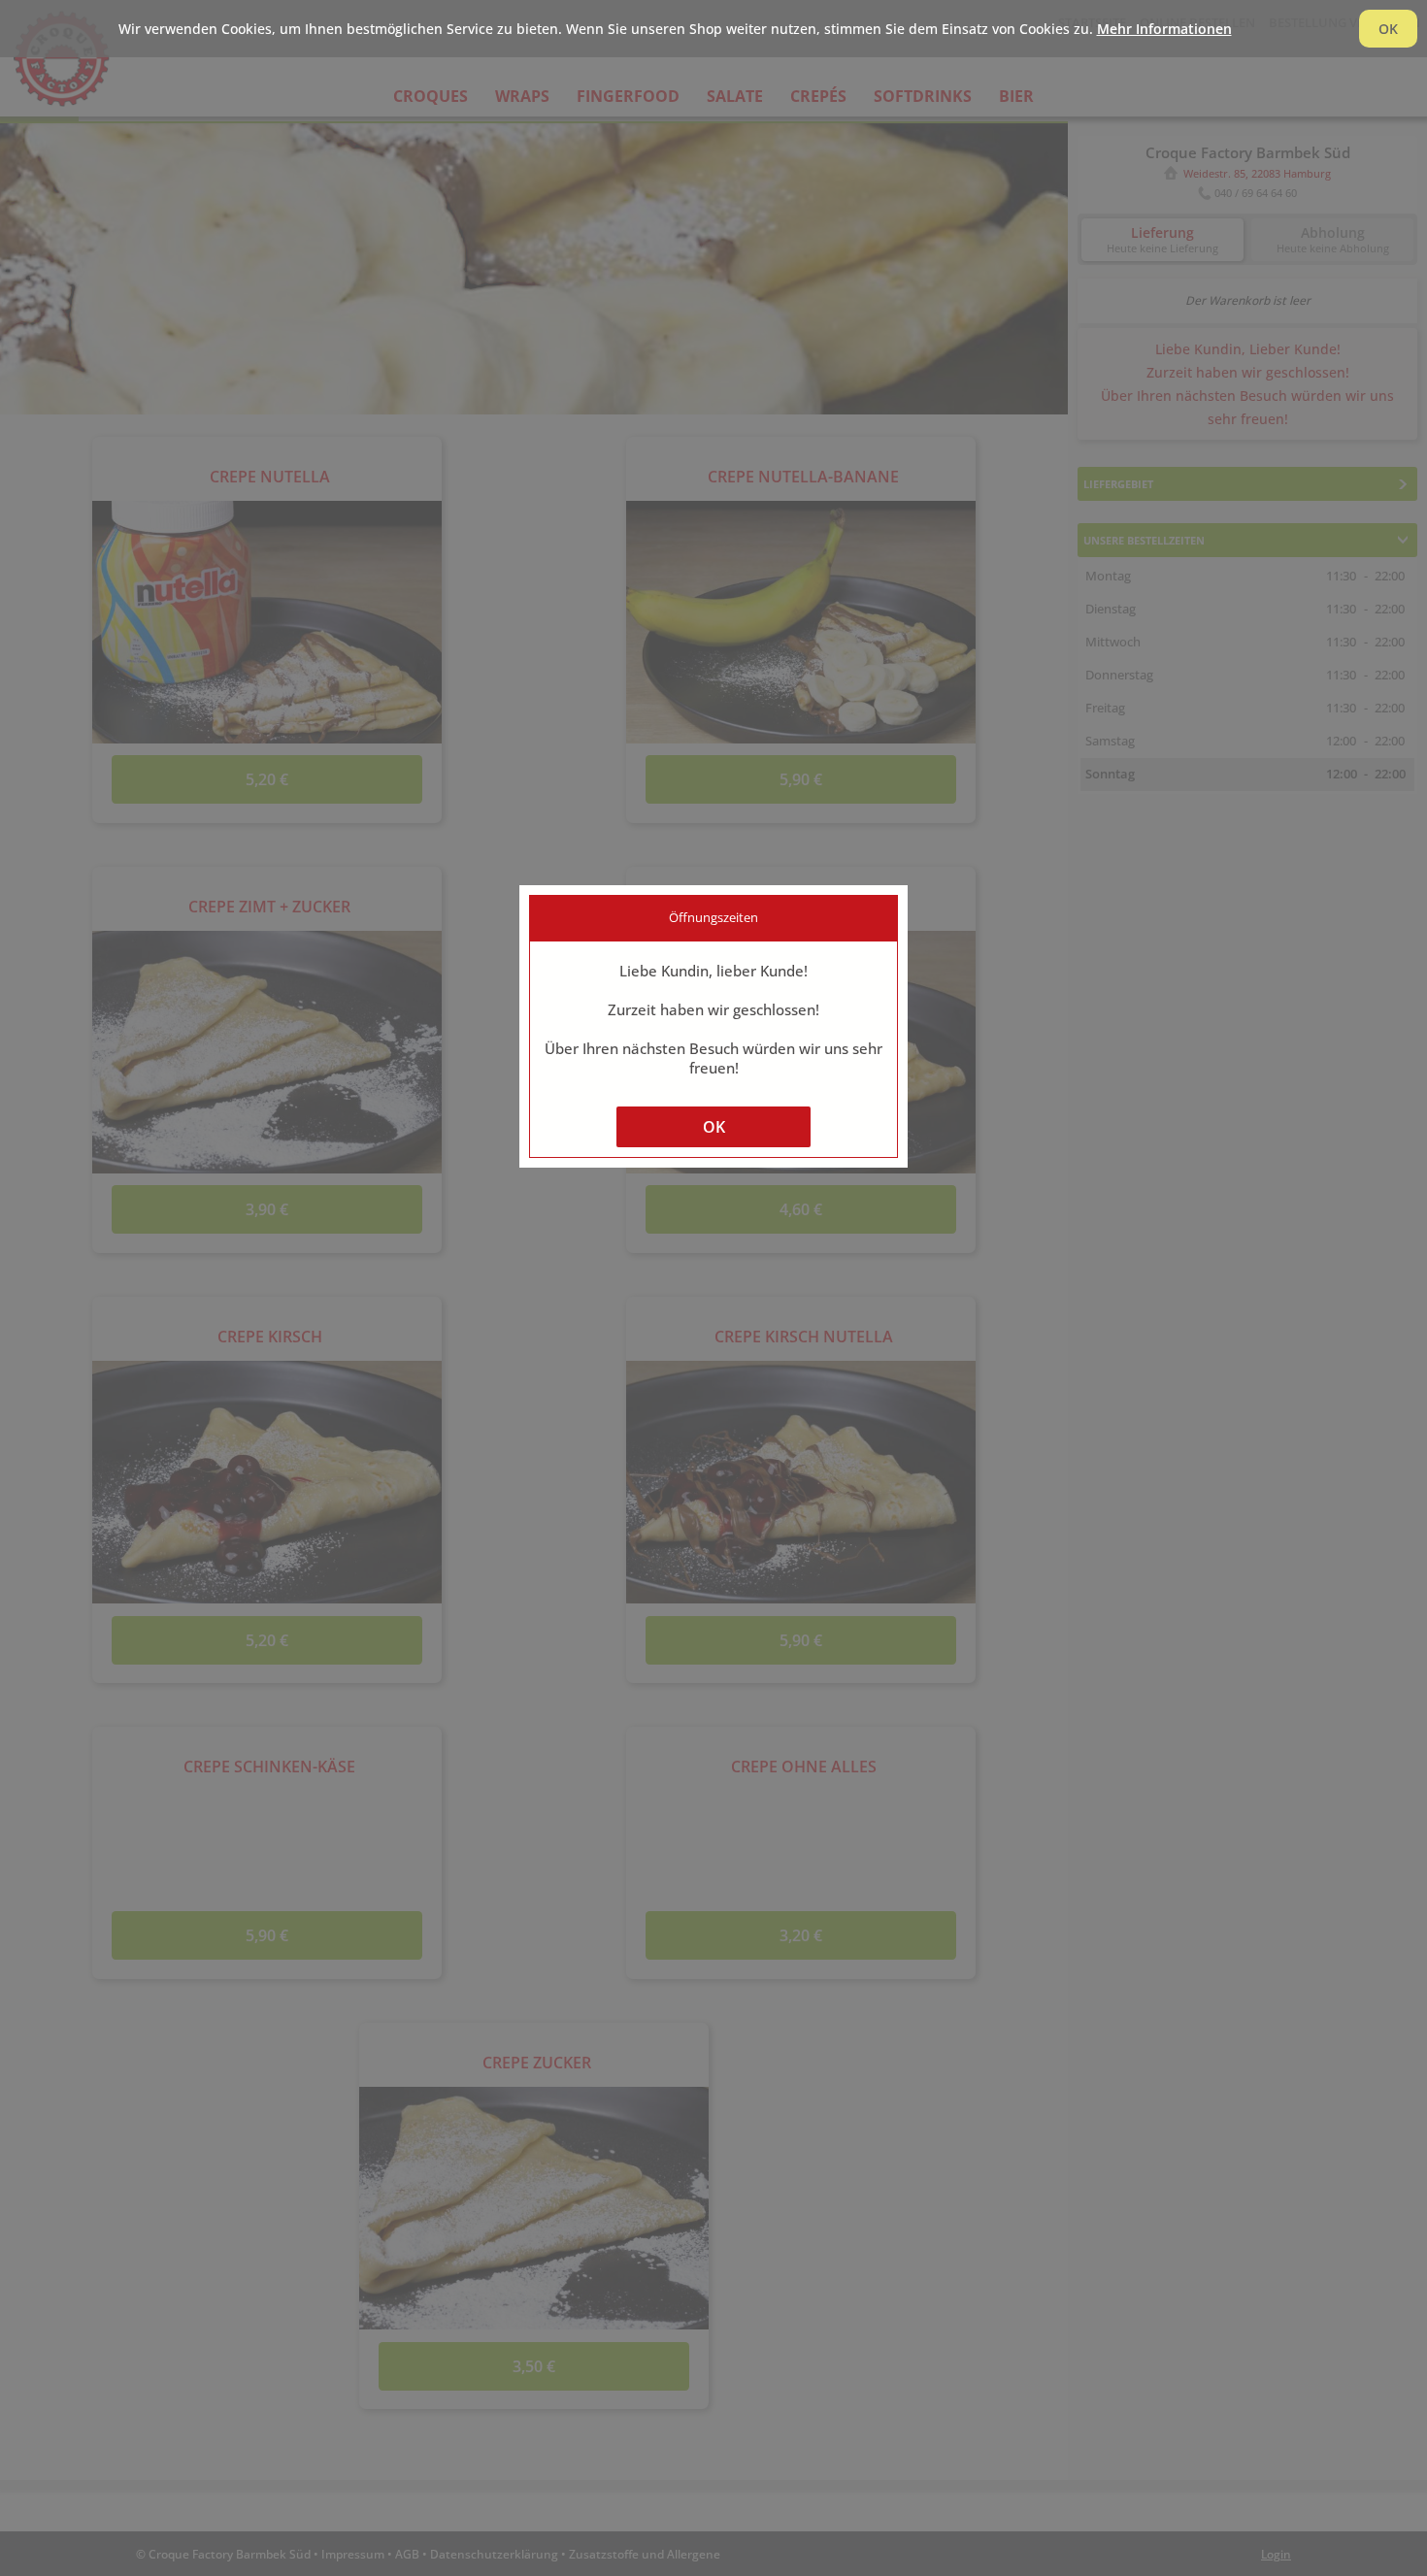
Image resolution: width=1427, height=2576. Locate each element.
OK (714, 1127)
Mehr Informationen (1164, 29)
